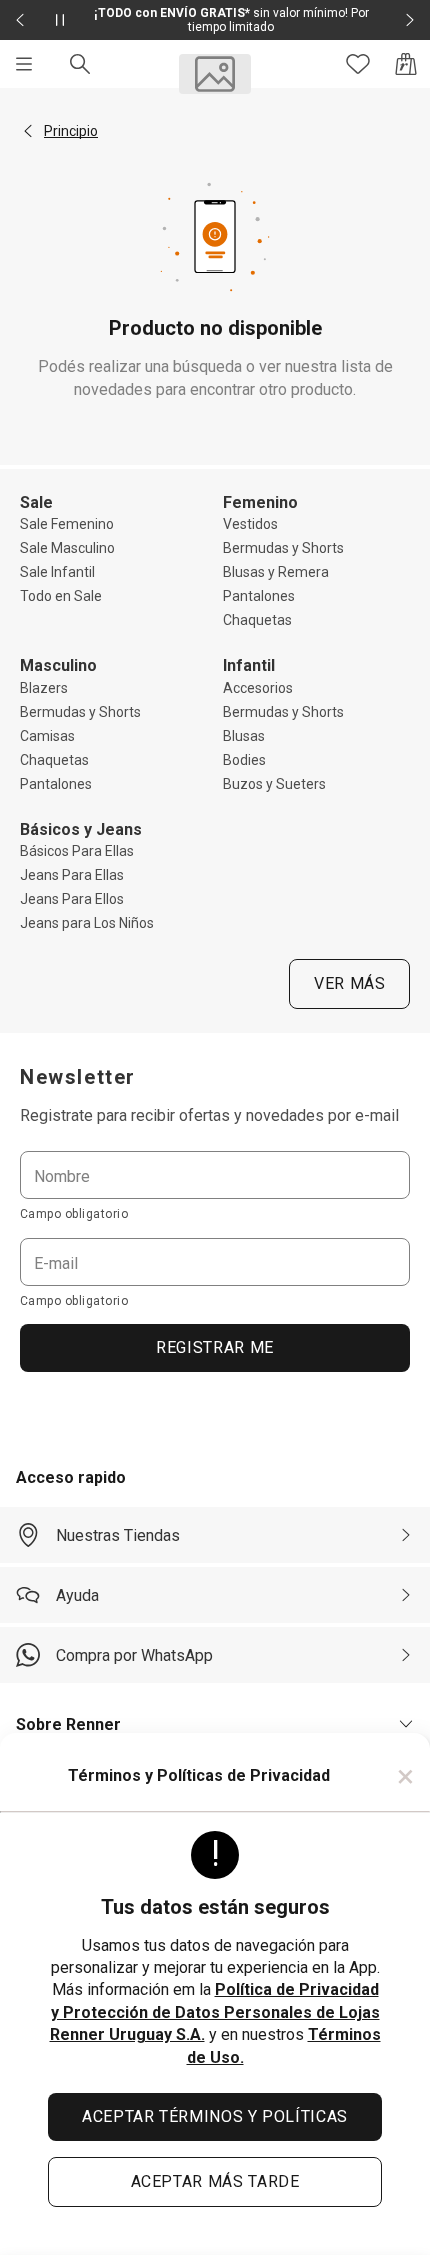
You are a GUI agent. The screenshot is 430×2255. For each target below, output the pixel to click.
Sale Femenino (67, 524)
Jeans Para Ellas (72, 875)
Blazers (44, 688)
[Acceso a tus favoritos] (358, 64)
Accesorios (258, 688)
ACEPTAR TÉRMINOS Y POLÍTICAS (215, 2116)
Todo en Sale (61, 596)
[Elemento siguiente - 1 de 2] (410, 20)
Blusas (244, 736)
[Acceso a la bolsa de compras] (406, 64)
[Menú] (24, 64)
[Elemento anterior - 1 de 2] (20, 20)
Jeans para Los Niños (87, 923)
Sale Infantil (57, 572)
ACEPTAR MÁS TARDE (215, 2181)
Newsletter (78, 1077)
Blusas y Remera (276, 572)
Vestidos (250, 524)
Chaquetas (257, 620)
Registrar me (215, 1347)
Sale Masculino (67, 548)
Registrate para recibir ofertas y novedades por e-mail (209, 1115)
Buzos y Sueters (274, 784)
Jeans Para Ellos (72, 899)
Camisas (47, 736)
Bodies (244, 760)
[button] (28, 131)
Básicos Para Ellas (77, 851)
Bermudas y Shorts (283, 548)
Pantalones (259, 596)
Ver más (349, 983)
